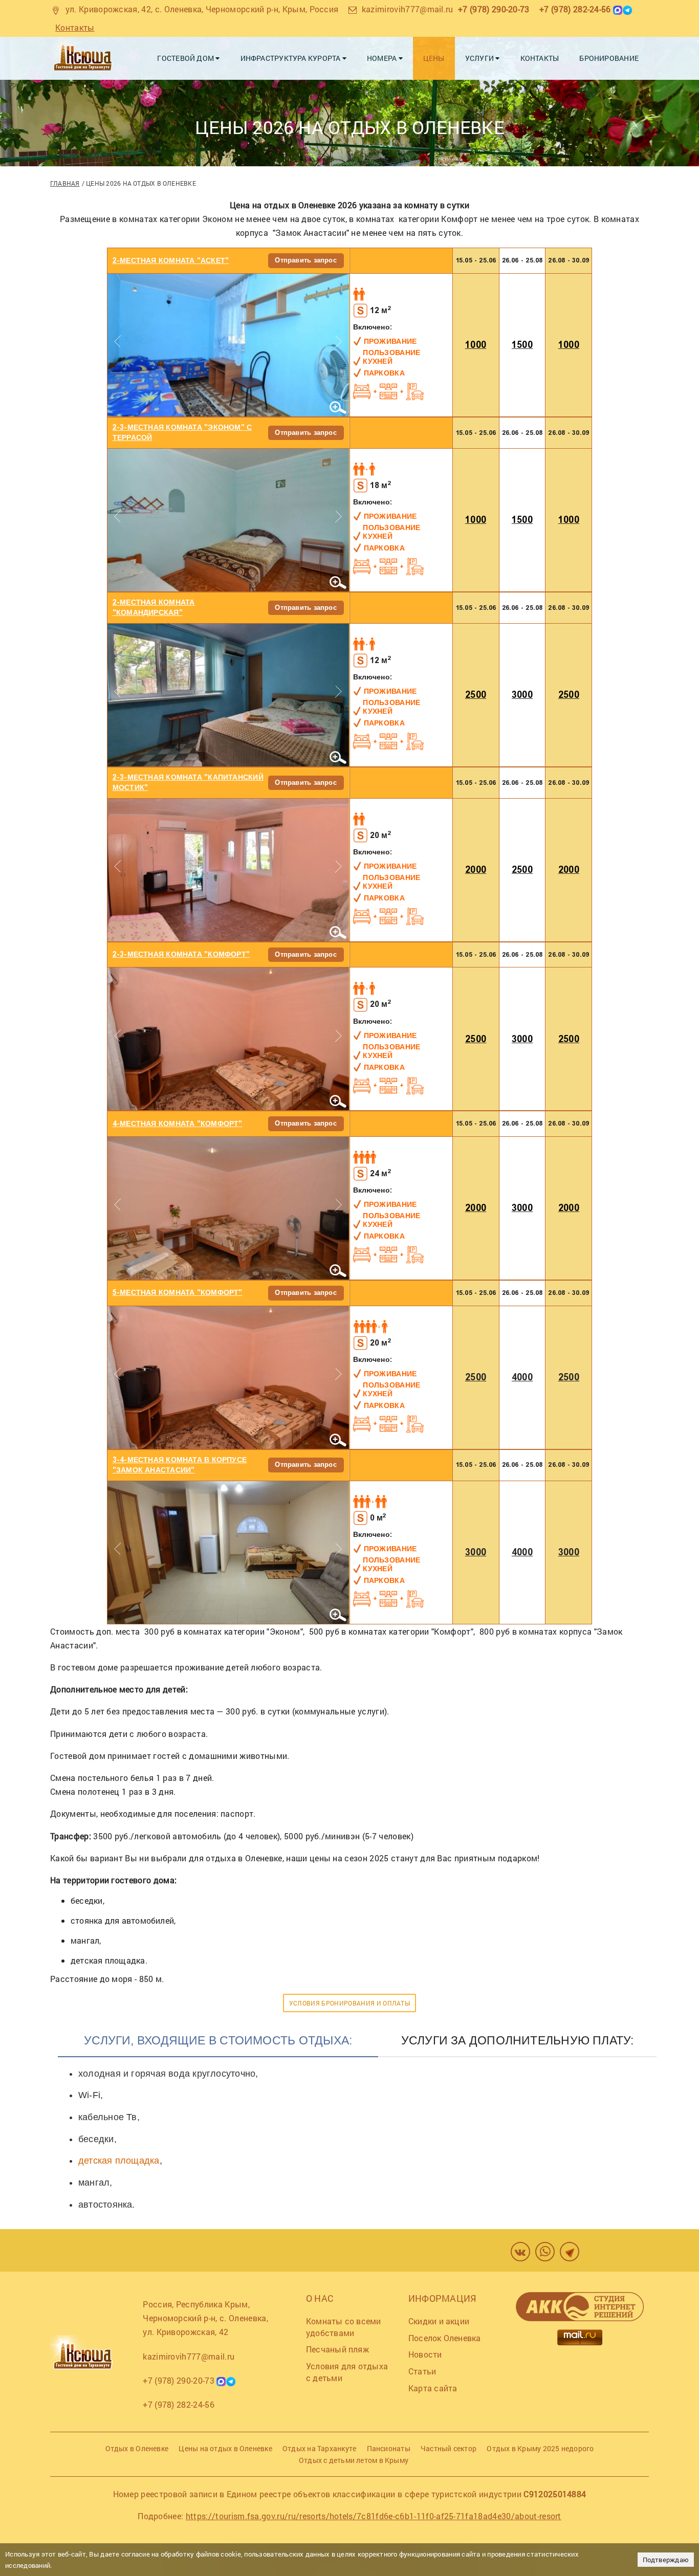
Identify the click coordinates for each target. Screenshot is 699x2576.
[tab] (218, 2045)
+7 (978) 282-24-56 (575, 9)
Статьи (422, 2371)
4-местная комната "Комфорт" (178, 1124)
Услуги (480, 58)
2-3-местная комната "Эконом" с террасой (182, 433)
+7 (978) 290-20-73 (494, 9)
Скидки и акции (439, 2321)
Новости (425, 2354)
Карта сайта (433, 2388)
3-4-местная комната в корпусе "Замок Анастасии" (180, 1465)
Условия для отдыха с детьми (347, 2372)
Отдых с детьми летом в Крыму (354, 2460)
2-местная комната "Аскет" (171, 261)
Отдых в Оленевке (137, 2448)
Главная (65, 183)
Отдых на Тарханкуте (319, 2448)
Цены (434, 58)
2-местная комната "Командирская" (154, 608)
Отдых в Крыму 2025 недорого (540, 2448)
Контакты (75, 27)
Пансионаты (389, 2448)
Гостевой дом (186, 58)
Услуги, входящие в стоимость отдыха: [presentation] (218, 2040)
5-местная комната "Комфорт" (178, 1293)
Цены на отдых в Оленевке (225, 2448)
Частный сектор (449, 2448)
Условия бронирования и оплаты (349, 2003)
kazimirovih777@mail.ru (408, 9)
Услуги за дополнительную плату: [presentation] (518, 2040)
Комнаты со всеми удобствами (344, 2327)
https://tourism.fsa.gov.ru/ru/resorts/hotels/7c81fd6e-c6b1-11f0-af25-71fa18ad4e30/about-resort (374, 2516)
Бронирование (609, 58)
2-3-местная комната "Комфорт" (181, 954)
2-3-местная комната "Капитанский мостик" (188, 783)
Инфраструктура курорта (291, 58)
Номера (383, 58)
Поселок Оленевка (445, 2338)
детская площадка (119, 2161)
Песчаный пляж (337, 2349)
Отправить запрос (306, 260)
